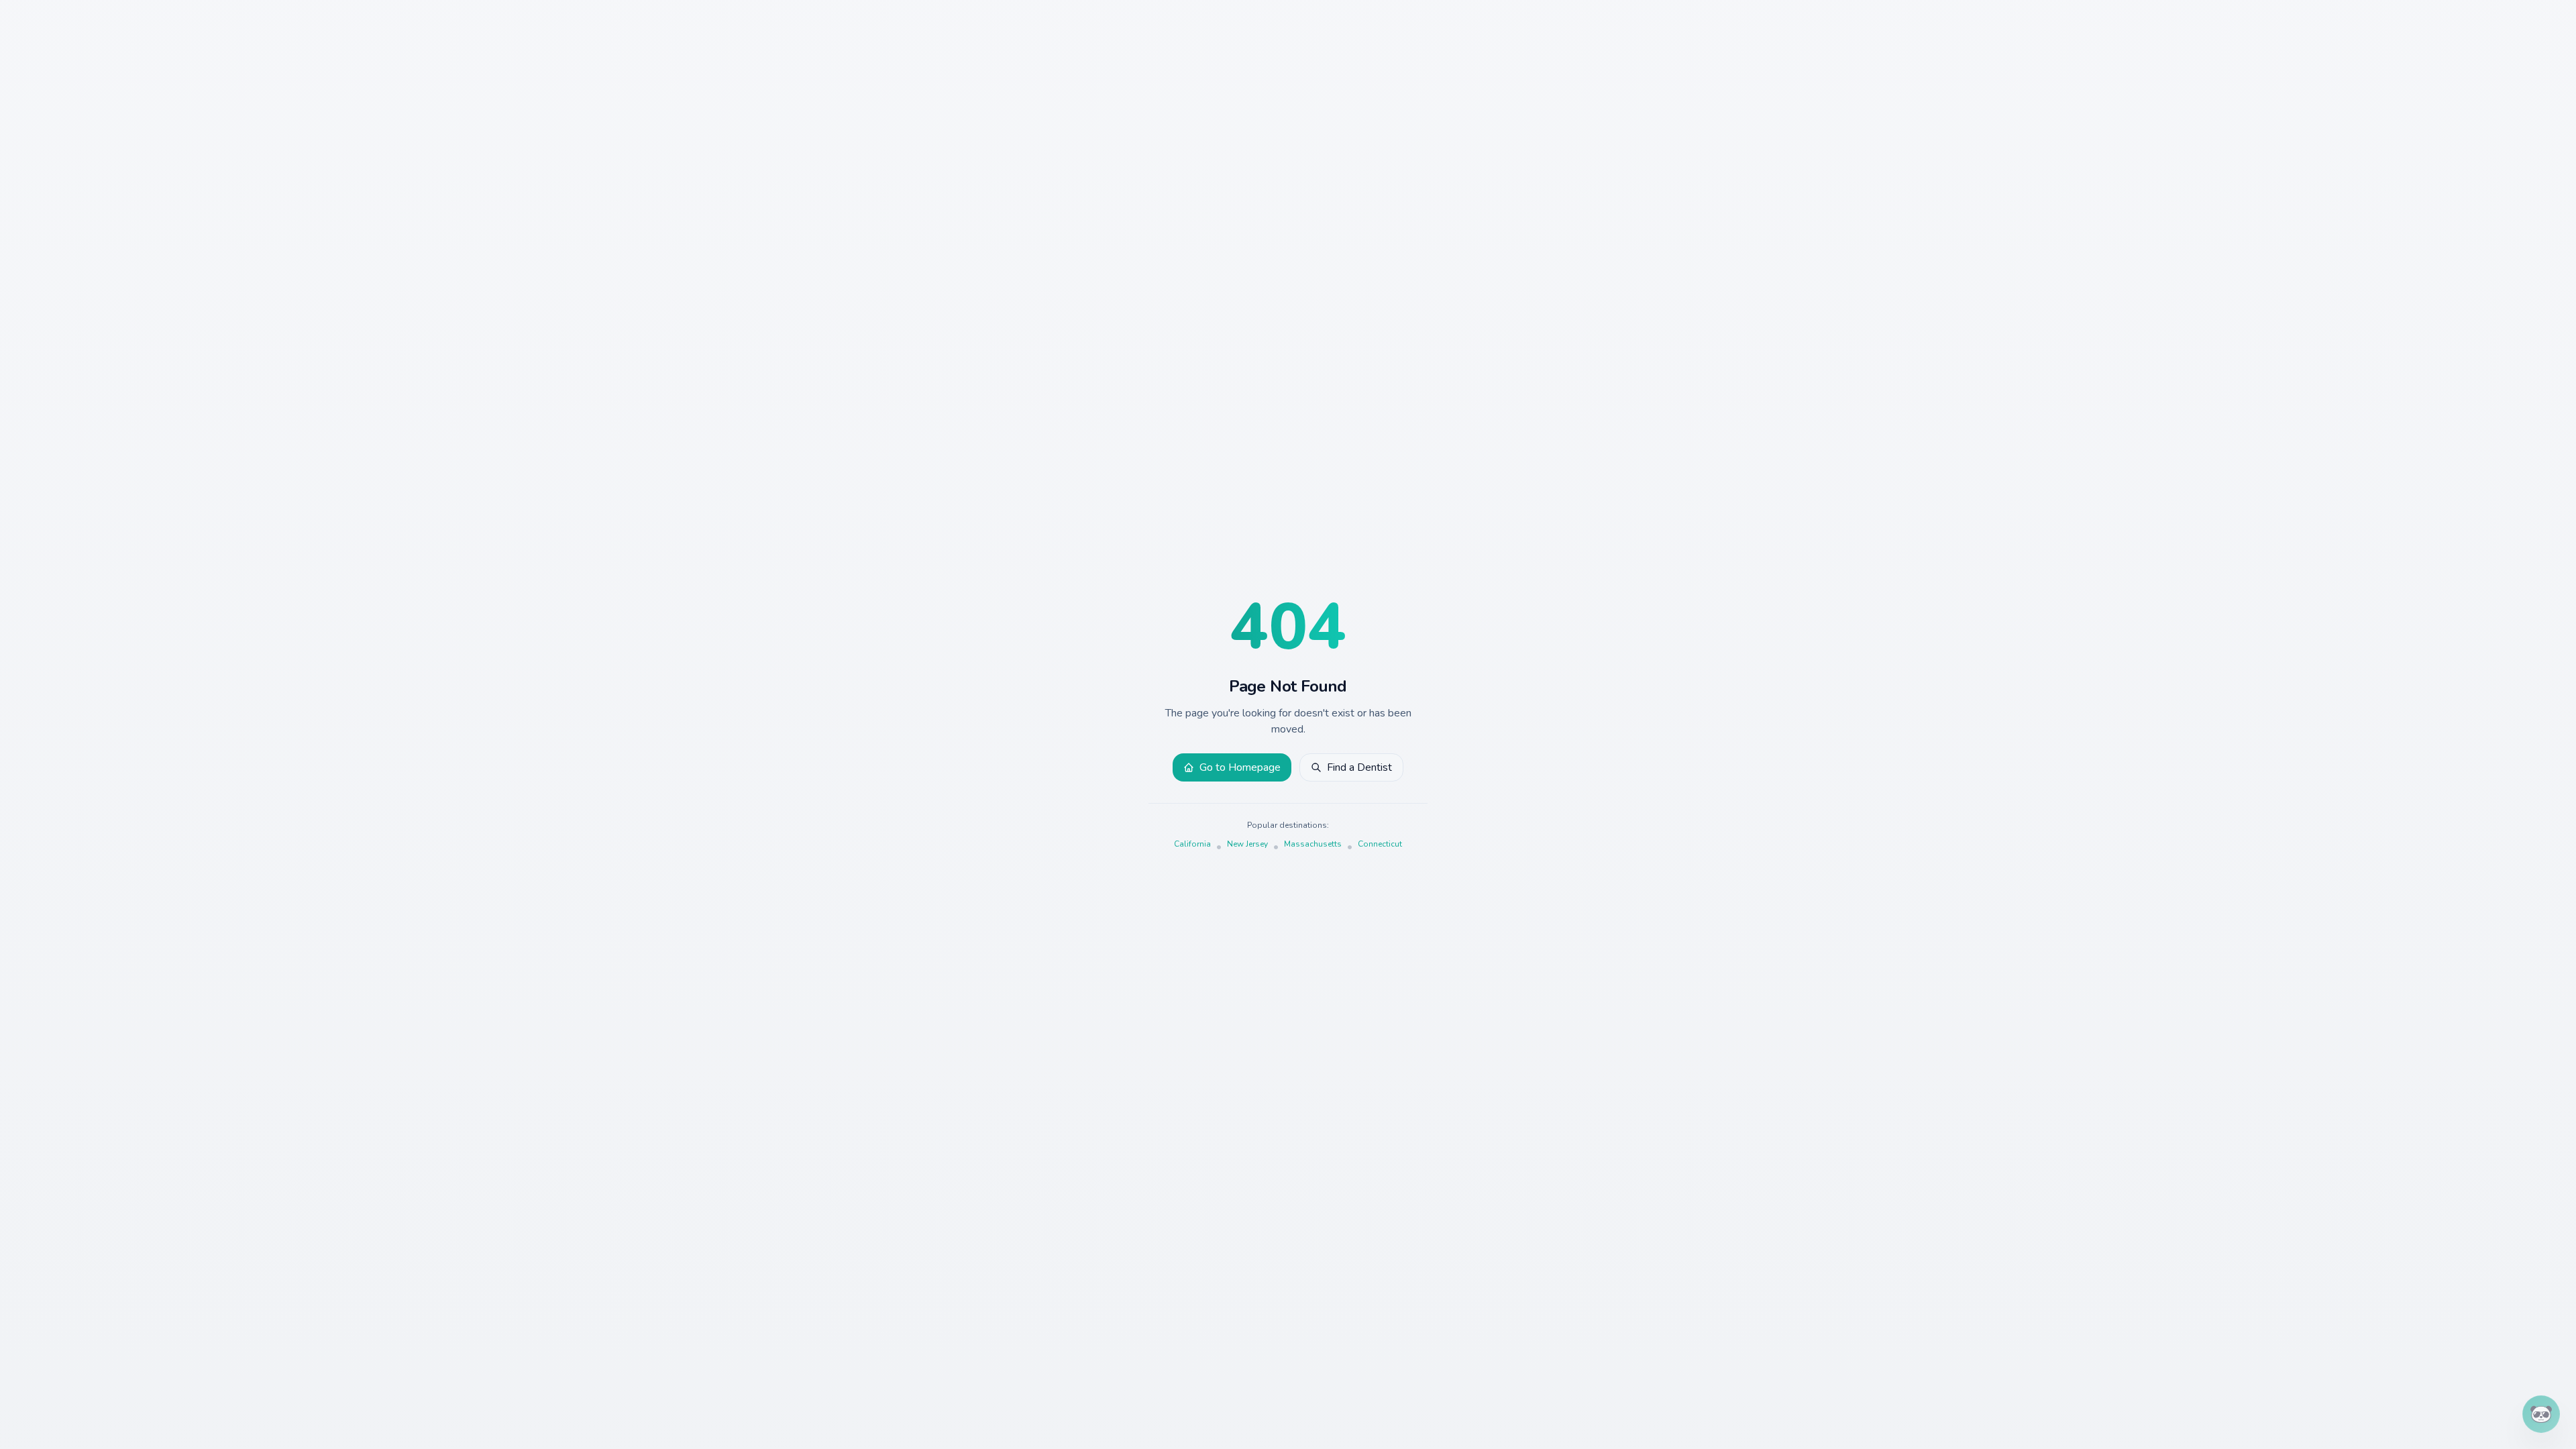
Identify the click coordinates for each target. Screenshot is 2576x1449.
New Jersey (1247, 844)
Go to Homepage (1240, 767)
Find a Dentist (1359, 767)
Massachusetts (1313, 844)
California (1192, 844)
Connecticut (1380, 844)
